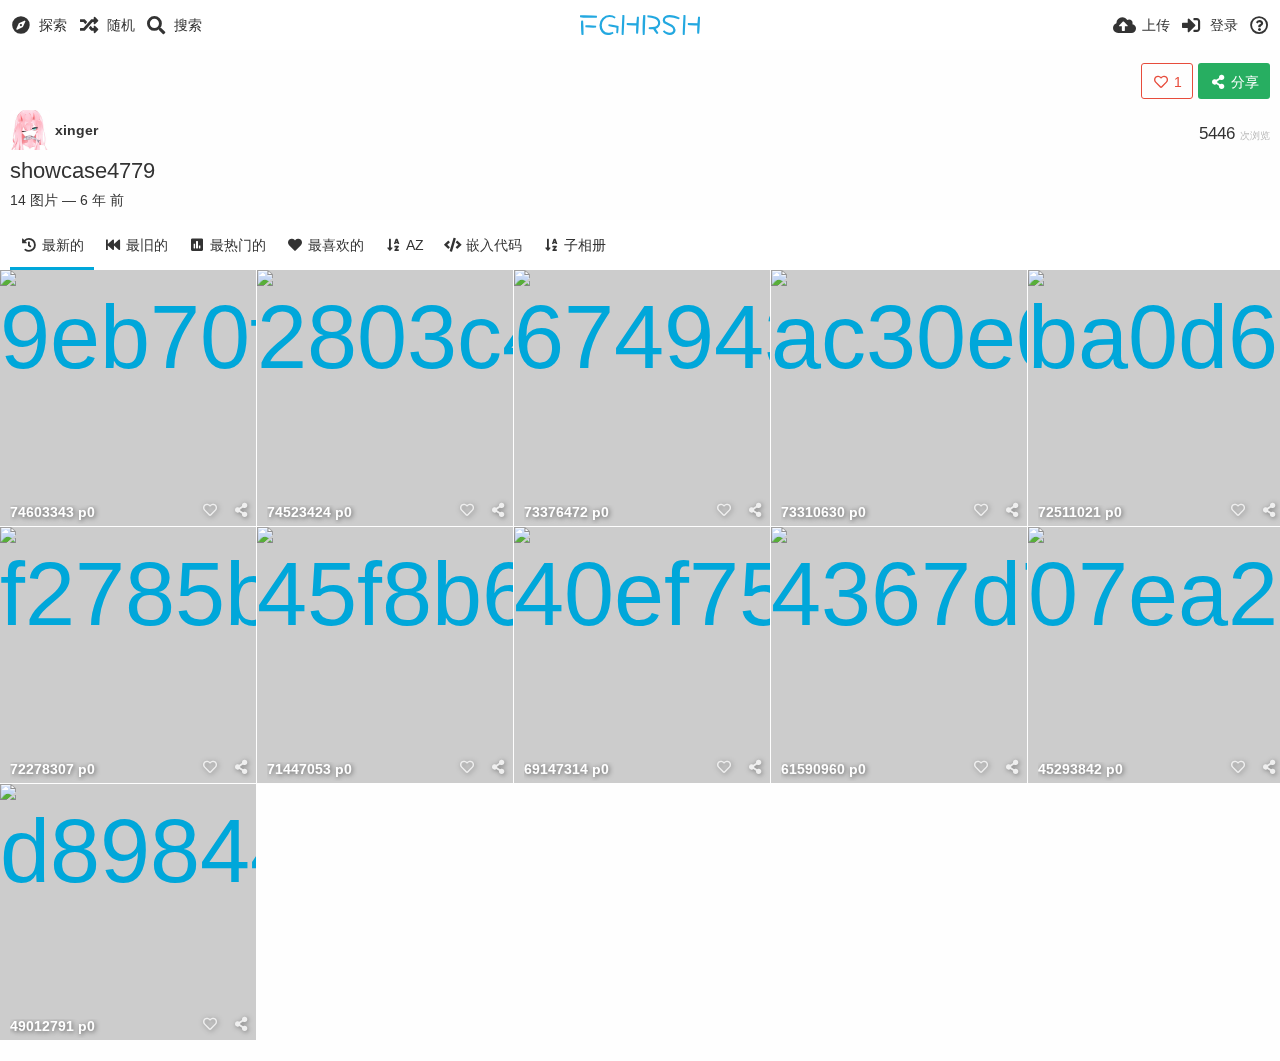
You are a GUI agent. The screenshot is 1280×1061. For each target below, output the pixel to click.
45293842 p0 (1080, 769)
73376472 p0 (566, 512)
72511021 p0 (1080, 512)
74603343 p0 (52, 512)
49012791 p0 (52, 1026)
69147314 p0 (566, 769)
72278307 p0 (52, 769)
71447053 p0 (309, 769)
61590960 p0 (823, 769)
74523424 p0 (309, 512)
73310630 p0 (823, 512)
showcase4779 (82, 170)
